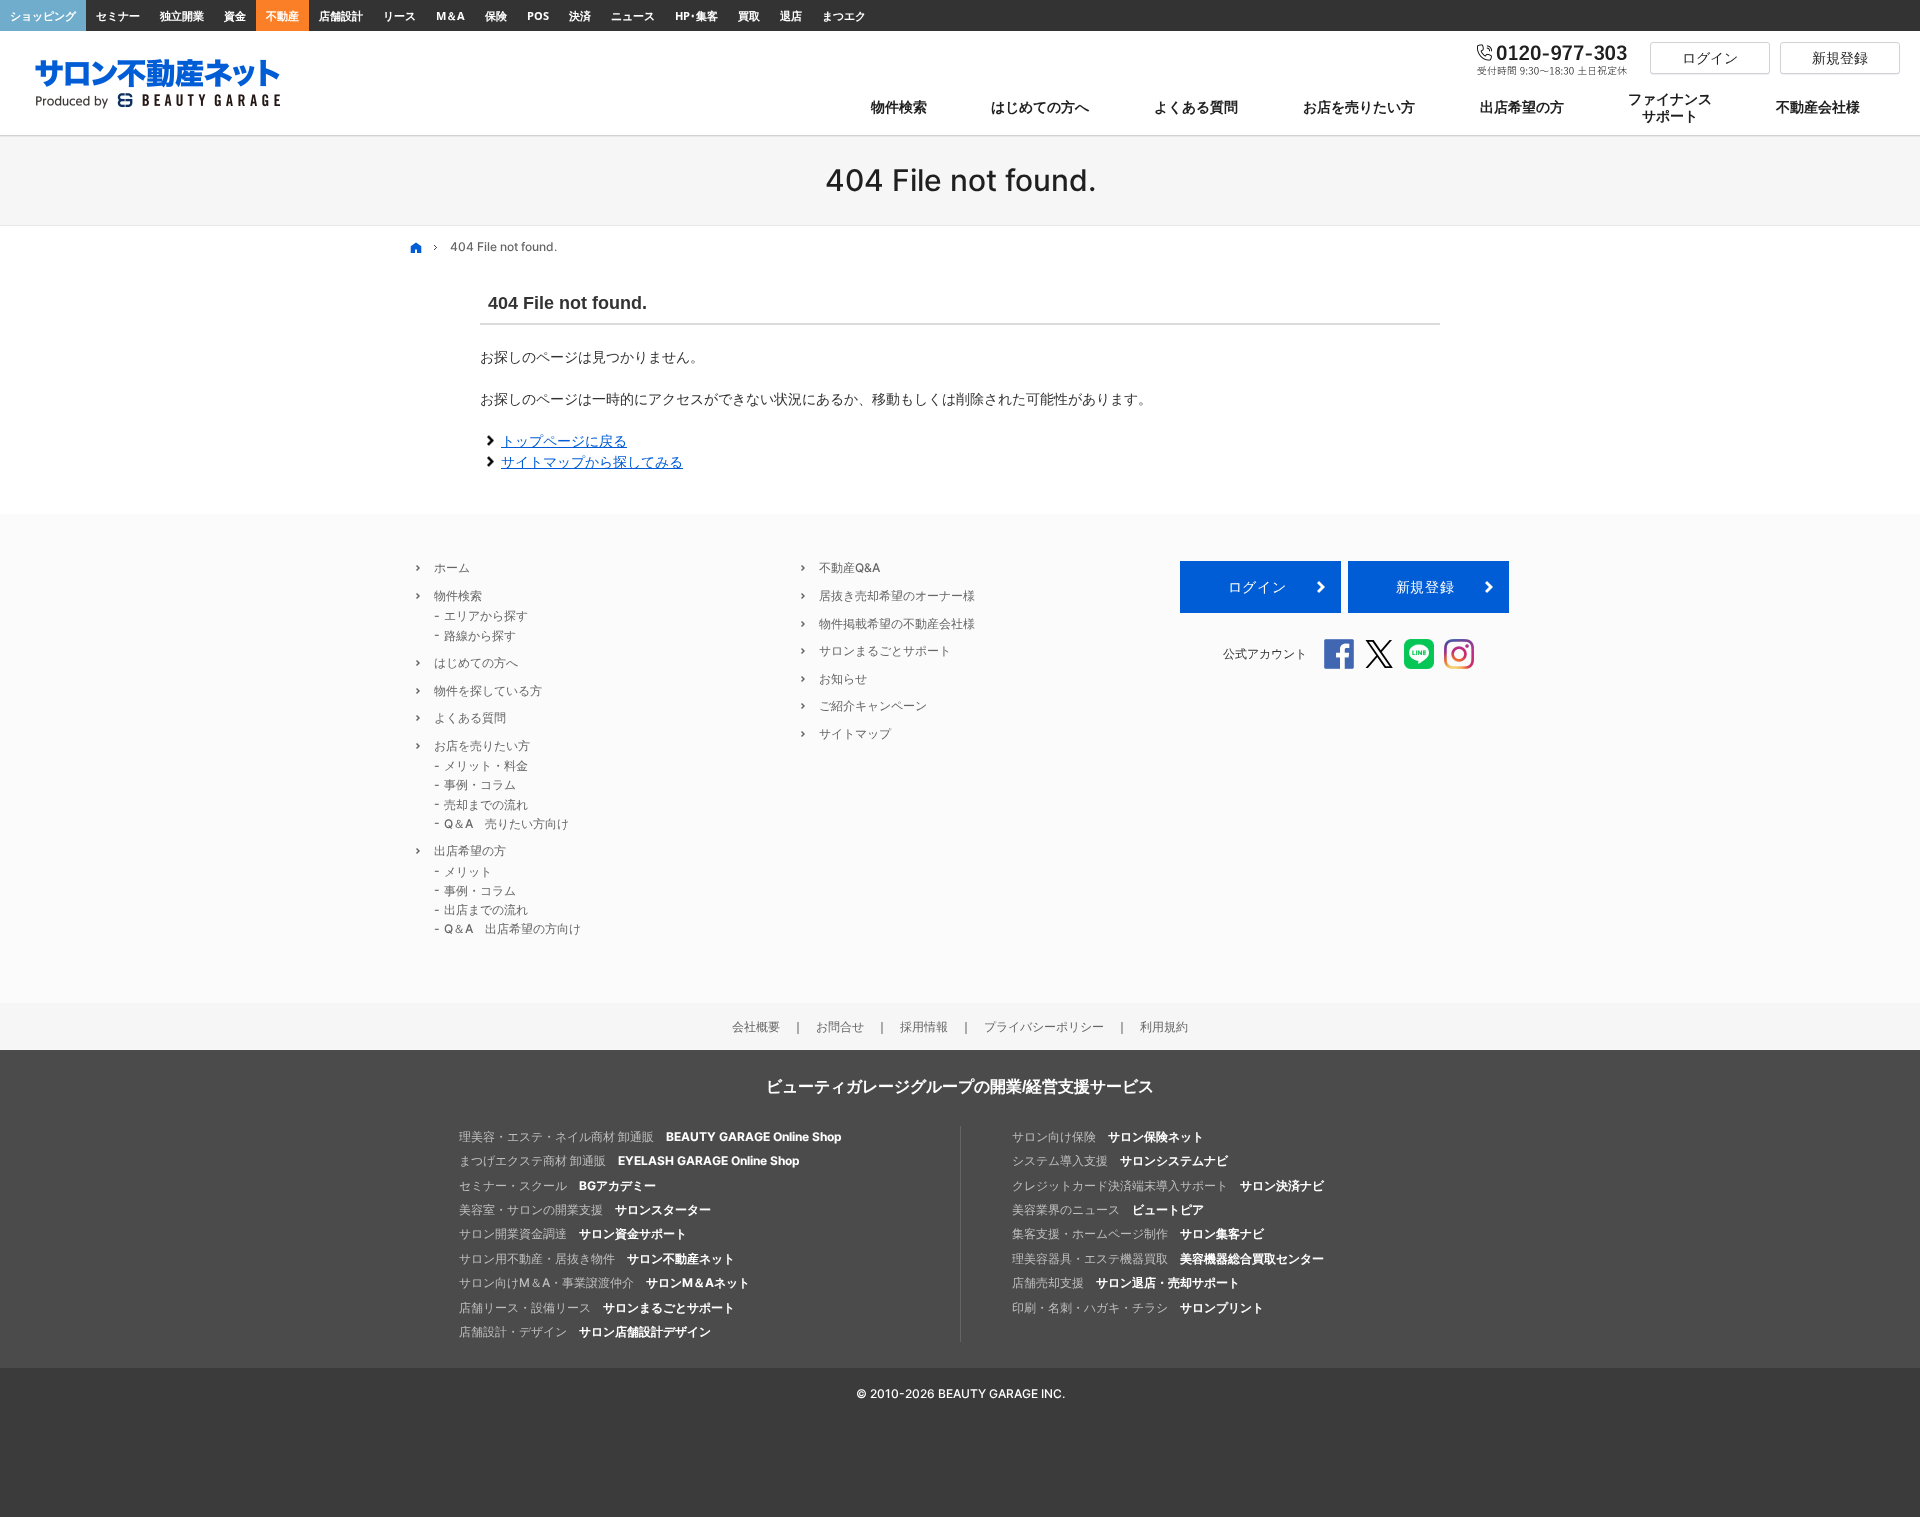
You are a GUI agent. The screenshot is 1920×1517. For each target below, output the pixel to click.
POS (538, 15)
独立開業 (182, 15)
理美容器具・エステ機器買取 (1168, 1258)
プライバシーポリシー (1044, 1026)
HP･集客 (696, 15)
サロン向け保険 (1108, 1136)
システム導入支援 (1120, 1160)
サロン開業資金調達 (573, 1233)
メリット (468, 871)
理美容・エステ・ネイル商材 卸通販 (650, 1136)
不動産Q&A (849, 567)
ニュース (633, 15)
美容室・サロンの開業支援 (585, 1209)
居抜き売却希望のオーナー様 (897, 595)
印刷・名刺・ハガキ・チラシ (1138, 1307)
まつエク (844, 15)
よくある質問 (470, 717)
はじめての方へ (476, 662)
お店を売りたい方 (482, 745)
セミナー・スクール (557, 1185)
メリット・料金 (486, 765)
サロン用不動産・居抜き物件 (597, 1258)
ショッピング (43, 15)
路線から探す (480, 635)
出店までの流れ (486, 909)
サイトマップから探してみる (592, 461)
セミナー (118, 15)
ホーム (452, 567)
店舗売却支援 (1126, 1282)
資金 (235, 15)
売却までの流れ (486, 804)
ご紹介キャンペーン (873, 705)
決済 (580, 15)
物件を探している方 (488, 690)
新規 (1425, 586)
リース (399, 15)
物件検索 (458, 595)
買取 (749, 15)
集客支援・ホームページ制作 (1138, 1233)
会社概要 (756, 1026)
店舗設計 (341, 15)
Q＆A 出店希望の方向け (512, 928)
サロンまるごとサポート (885, 650)
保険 (496, 15)
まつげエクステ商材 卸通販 (629, 1160)
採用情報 (924, 1026)
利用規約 (1164, 1026)
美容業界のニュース (1108, 1209)
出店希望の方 (470, 850)
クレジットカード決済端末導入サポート (1168, 1185)
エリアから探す (486, 615)
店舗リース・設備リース (597, 1307)
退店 (791, 15)
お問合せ (840, 1026)
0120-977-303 (1553, 58)
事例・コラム (480, 784)
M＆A (450, 15)
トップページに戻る (564, 440)
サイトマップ (855, 733)
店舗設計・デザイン (585, 1331)
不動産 (282, 15)
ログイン (1257, 586)
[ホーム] (416, 247)
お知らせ (843, 678)
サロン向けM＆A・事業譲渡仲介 (604, 1282)
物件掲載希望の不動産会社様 (897, 623)
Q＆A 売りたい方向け (506, 823)
